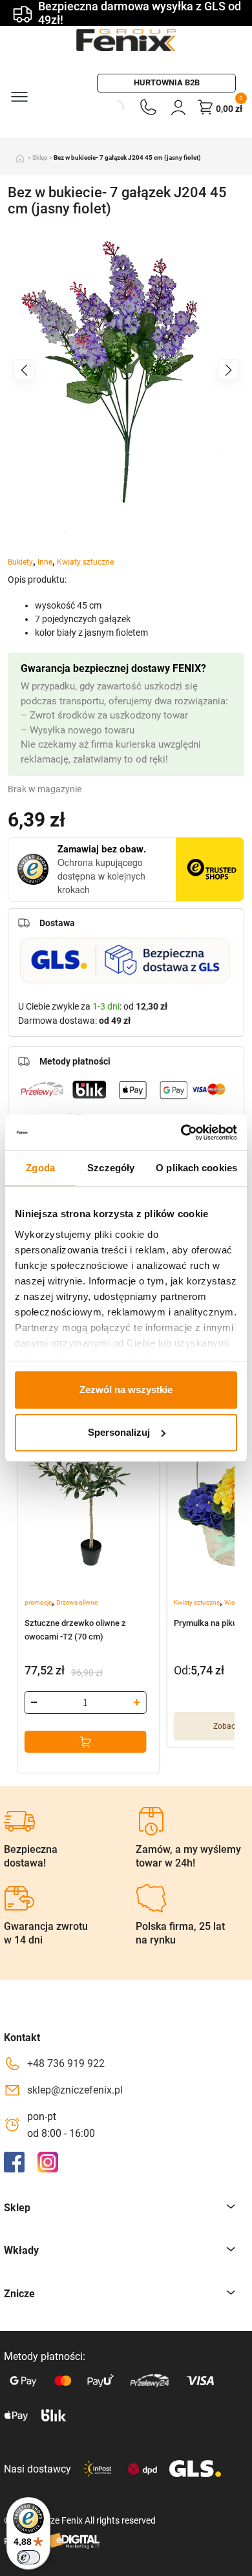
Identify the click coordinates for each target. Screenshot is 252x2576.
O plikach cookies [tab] (196, 1168)
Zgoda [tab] (40, 1168)
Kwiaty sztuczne (85, 562)
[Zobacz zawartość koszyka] (205, 107)
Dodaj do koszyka (86, 1742)
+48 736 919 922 (66, 2063)
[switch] (28, 2557)
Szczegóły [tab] (111, 1168)
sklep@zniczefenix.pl (75, 2090)
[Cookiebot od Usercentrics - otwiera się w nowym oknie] (181, 1132)
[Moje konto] (178, 107)
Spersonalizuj (119, 1432)
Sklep (40, 157)
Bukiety (20, 562)
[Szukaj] (102, 107)
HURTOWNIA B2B (167, 82)
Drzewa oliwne (77, 1602)
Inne (45, 562)
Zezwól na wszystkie (126, 1390)
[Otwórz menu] (19, 96)
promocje (38, 1602)
